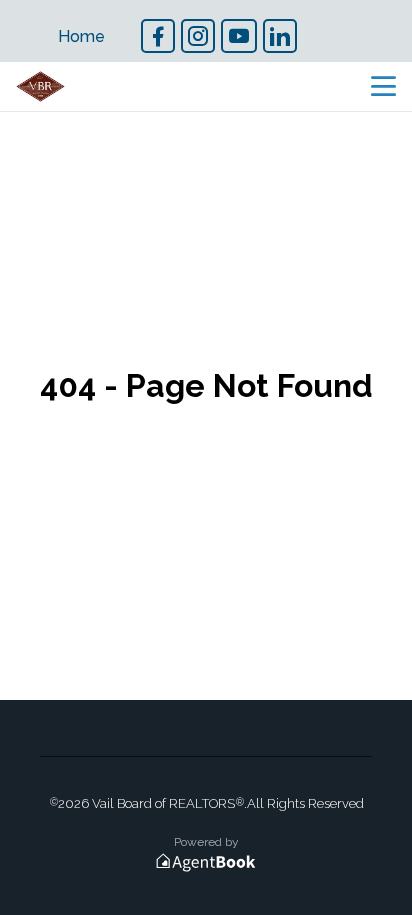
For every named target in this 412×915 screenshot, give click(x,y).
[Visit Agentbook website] (206, 862)
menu (383, 86)
